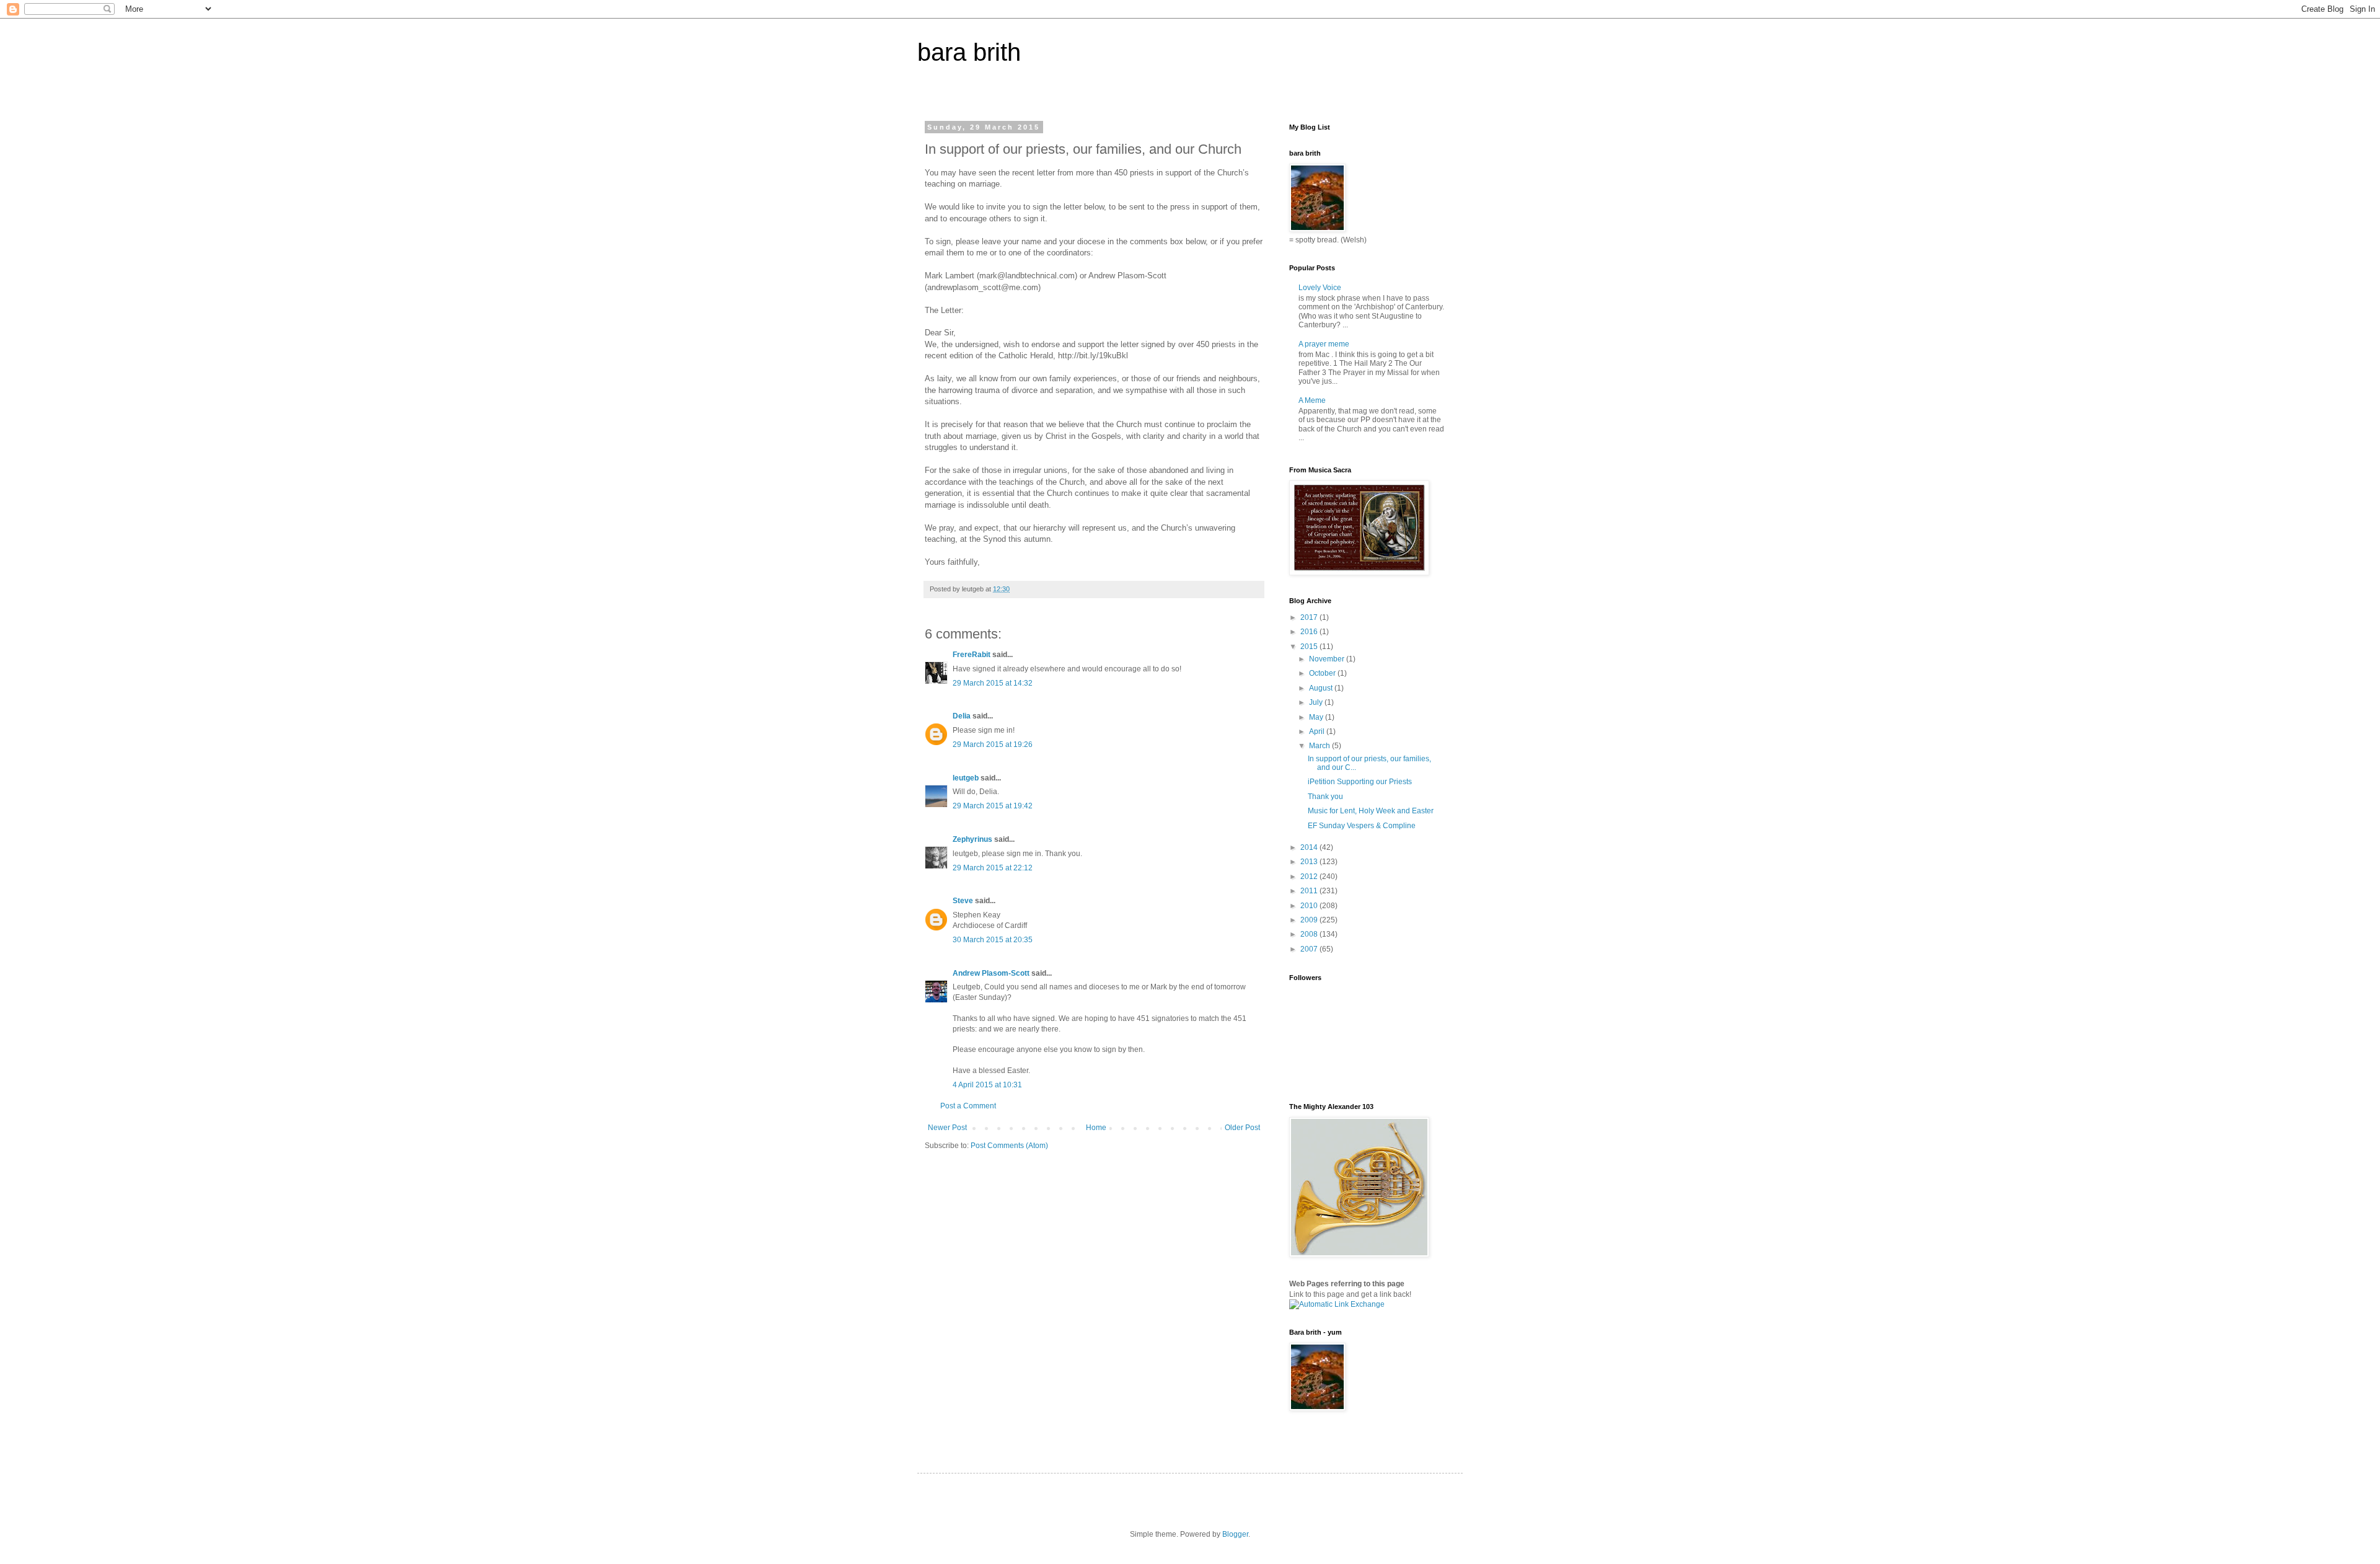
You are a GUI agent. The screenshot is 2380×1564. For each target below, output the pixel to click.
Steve (963, 901)
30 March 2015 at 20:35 (993, 940)
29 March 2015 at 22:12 (993, 868)
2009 (1310, 920)
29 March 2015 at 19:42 (993, 806)
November (1328, 659)
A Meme (1312, 400)
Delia (962, 716)
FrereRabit (972, 655)
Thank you (1325, 797)
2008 (1310, 934)
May (1317, 717)
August (1322, 688)
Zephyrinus (972, 839)
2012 (1310, 877)
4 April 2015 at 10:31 (987, 1085)
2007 (1310, 949)
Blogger (1235, 1534)
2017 (1310, 617)
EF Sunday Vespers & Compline (1362, 826)
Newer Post (947, 1128)
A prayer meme (1324, 344)
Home (1096, 1128)
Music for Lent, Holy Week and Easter (1371, 811)
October (1323, 673)
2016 (1310, 632)
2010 (1310, 906)
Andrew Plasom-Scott (991, 973)
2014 (1310, 847)
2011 (1310, 891)
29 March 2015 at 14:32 (993, 683)
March (1320, 746)
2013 (1310, 862)
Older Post (1242, 1128)
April (1318, 731)
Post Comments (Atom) (1009, 1146)
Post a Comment (968, 1106)
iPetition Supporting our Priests (1360, 782)
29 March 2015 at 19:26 (993, 744)
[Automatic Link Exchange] (1337, 1304)
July (1317, 702)
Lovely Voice (1320, 288)
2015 (1310, 647)
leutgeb (966, 778)
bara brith (969, 52)
